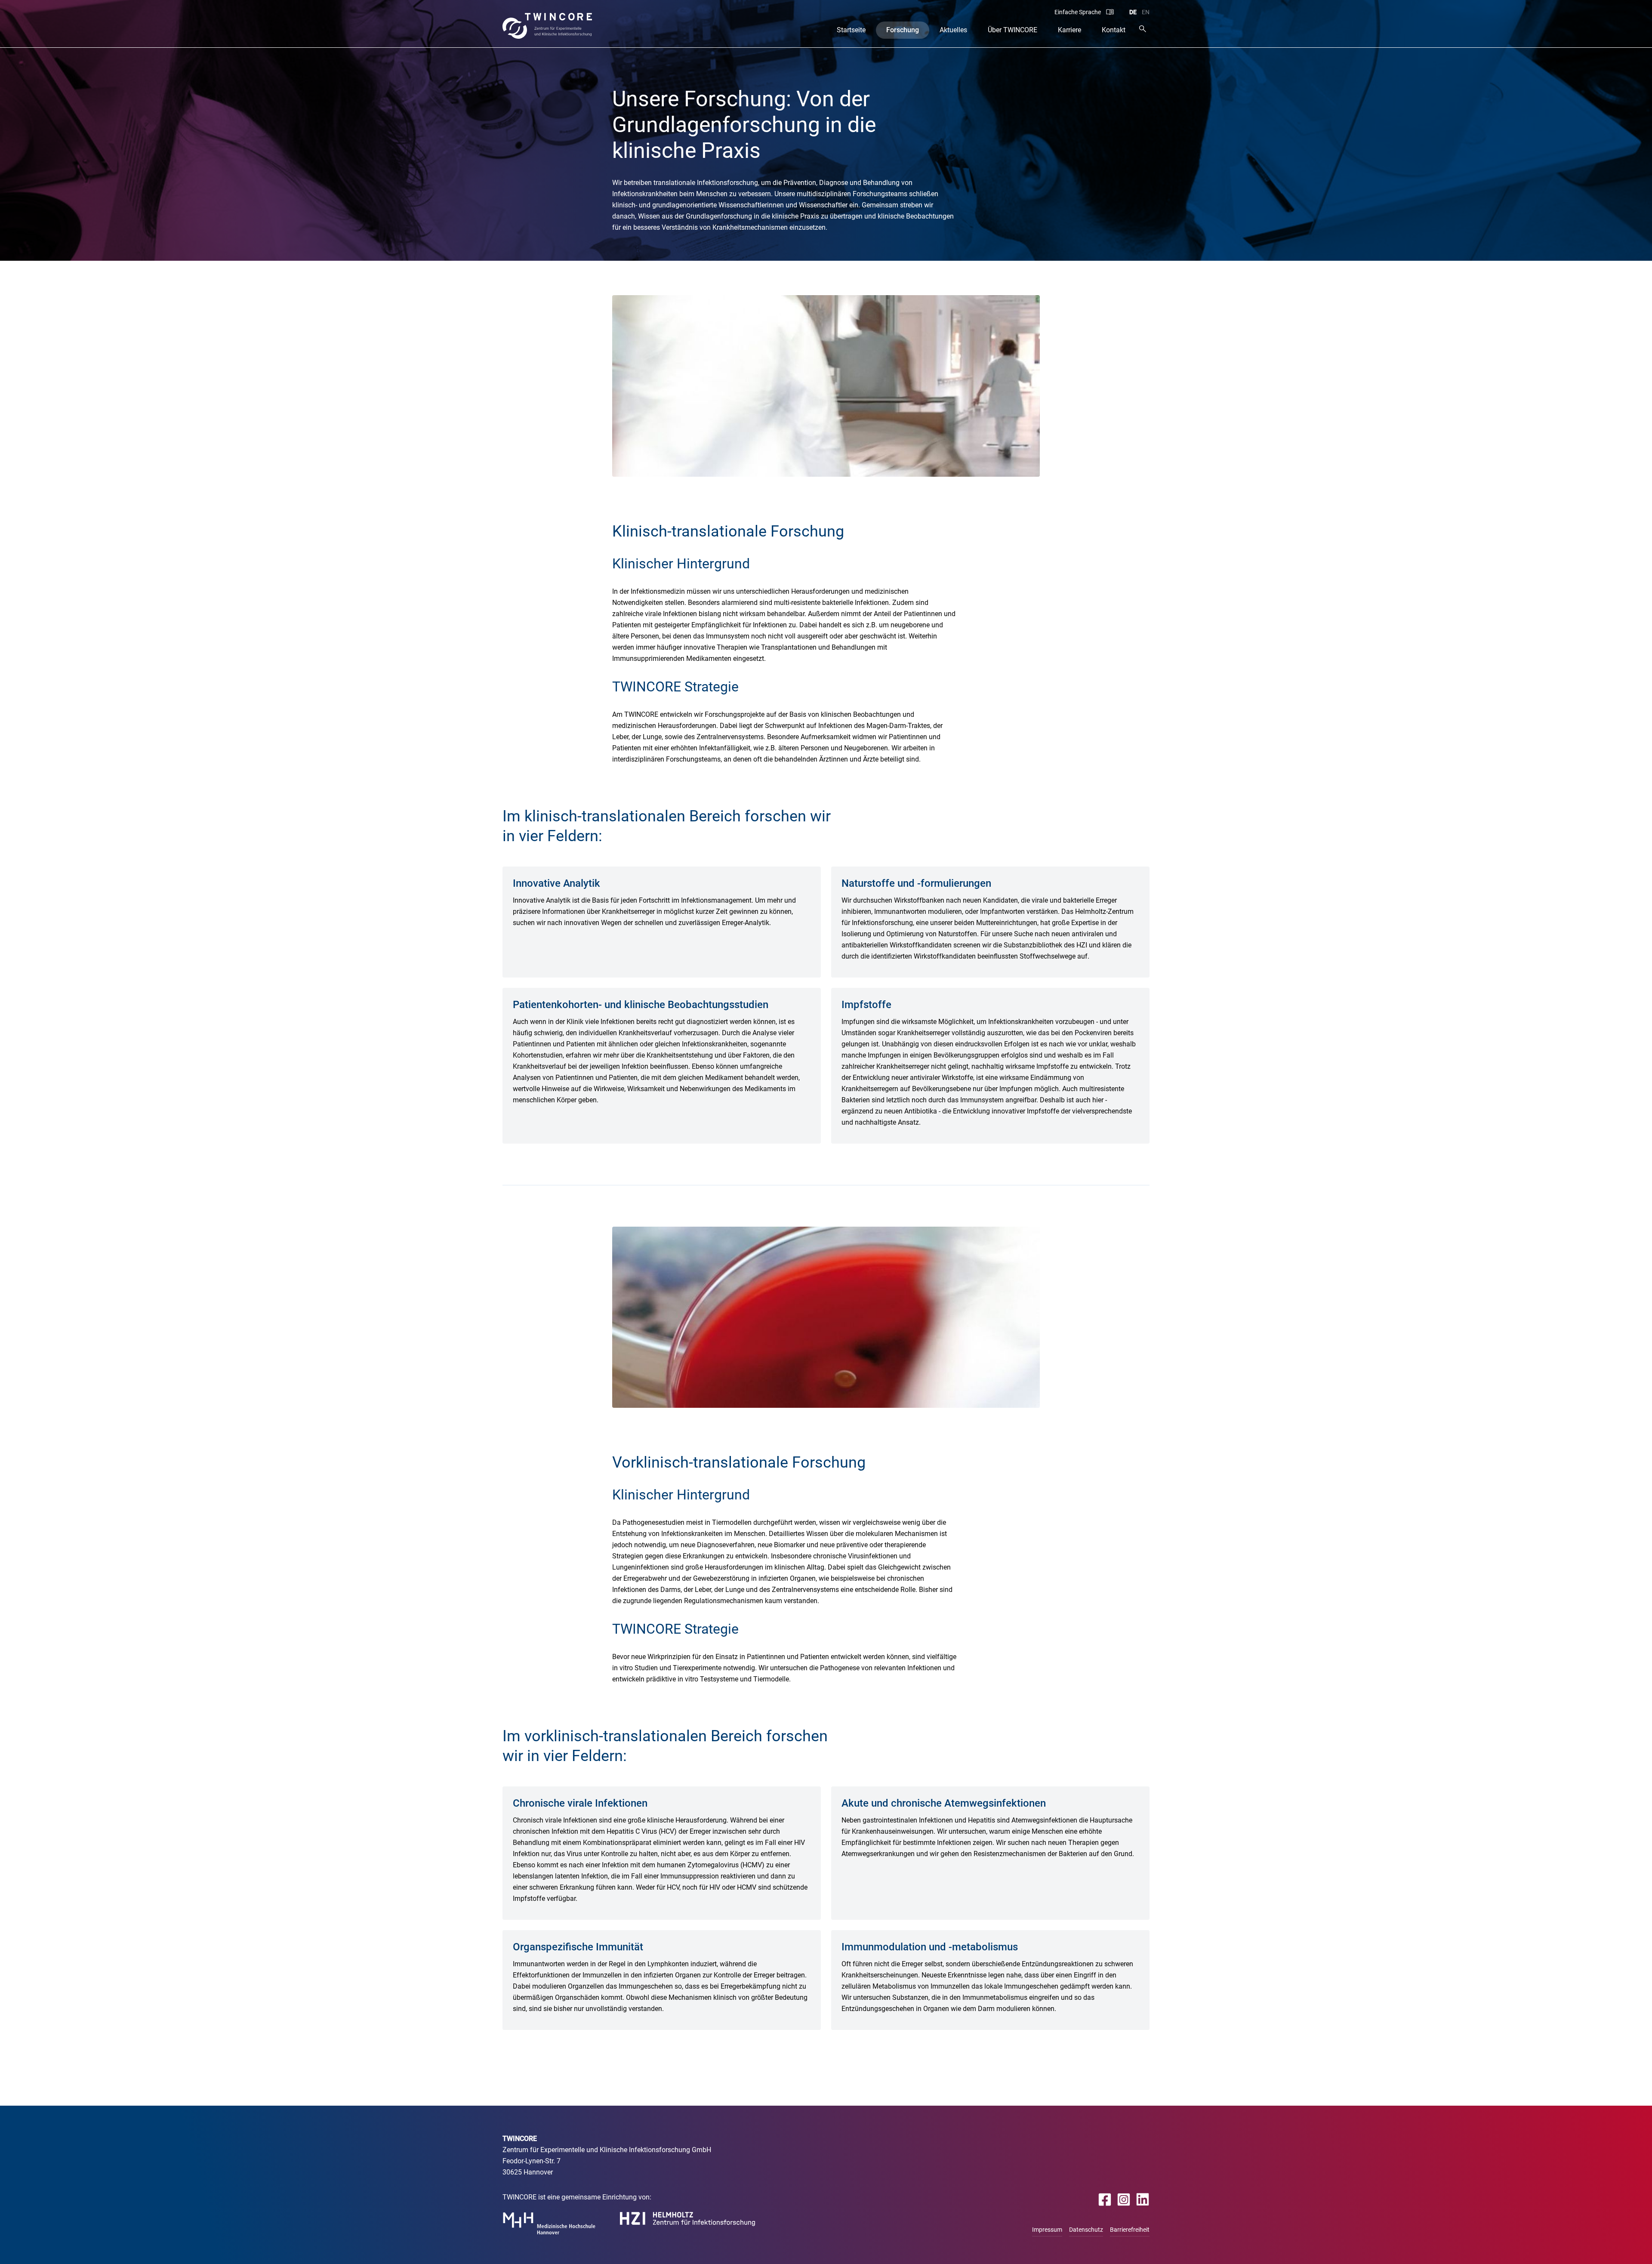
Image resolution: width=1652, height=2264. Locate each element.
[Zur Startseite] (547, 26)
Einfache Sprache (1078, 12)
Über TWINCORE (1012, 30)
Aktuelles (953, 30)
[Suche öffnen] (1143, 29)
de (1133, 12)
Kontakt (1114, 30)
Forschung (903, 30)
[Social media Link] (1105, 2200)
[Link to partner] (549, 2223)
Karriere (1069, 30)
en (1146, 12)
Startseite (851, 30)
